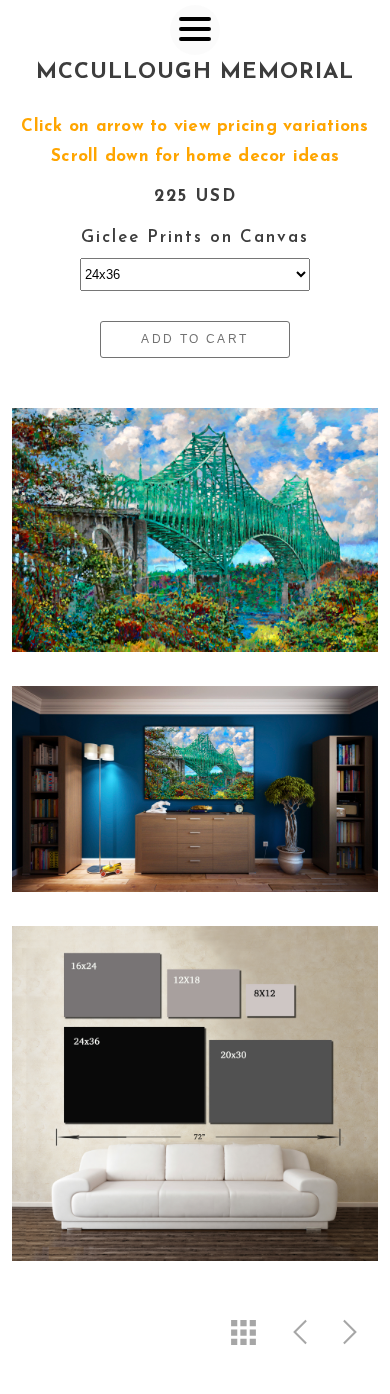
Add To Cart (194, 339)
